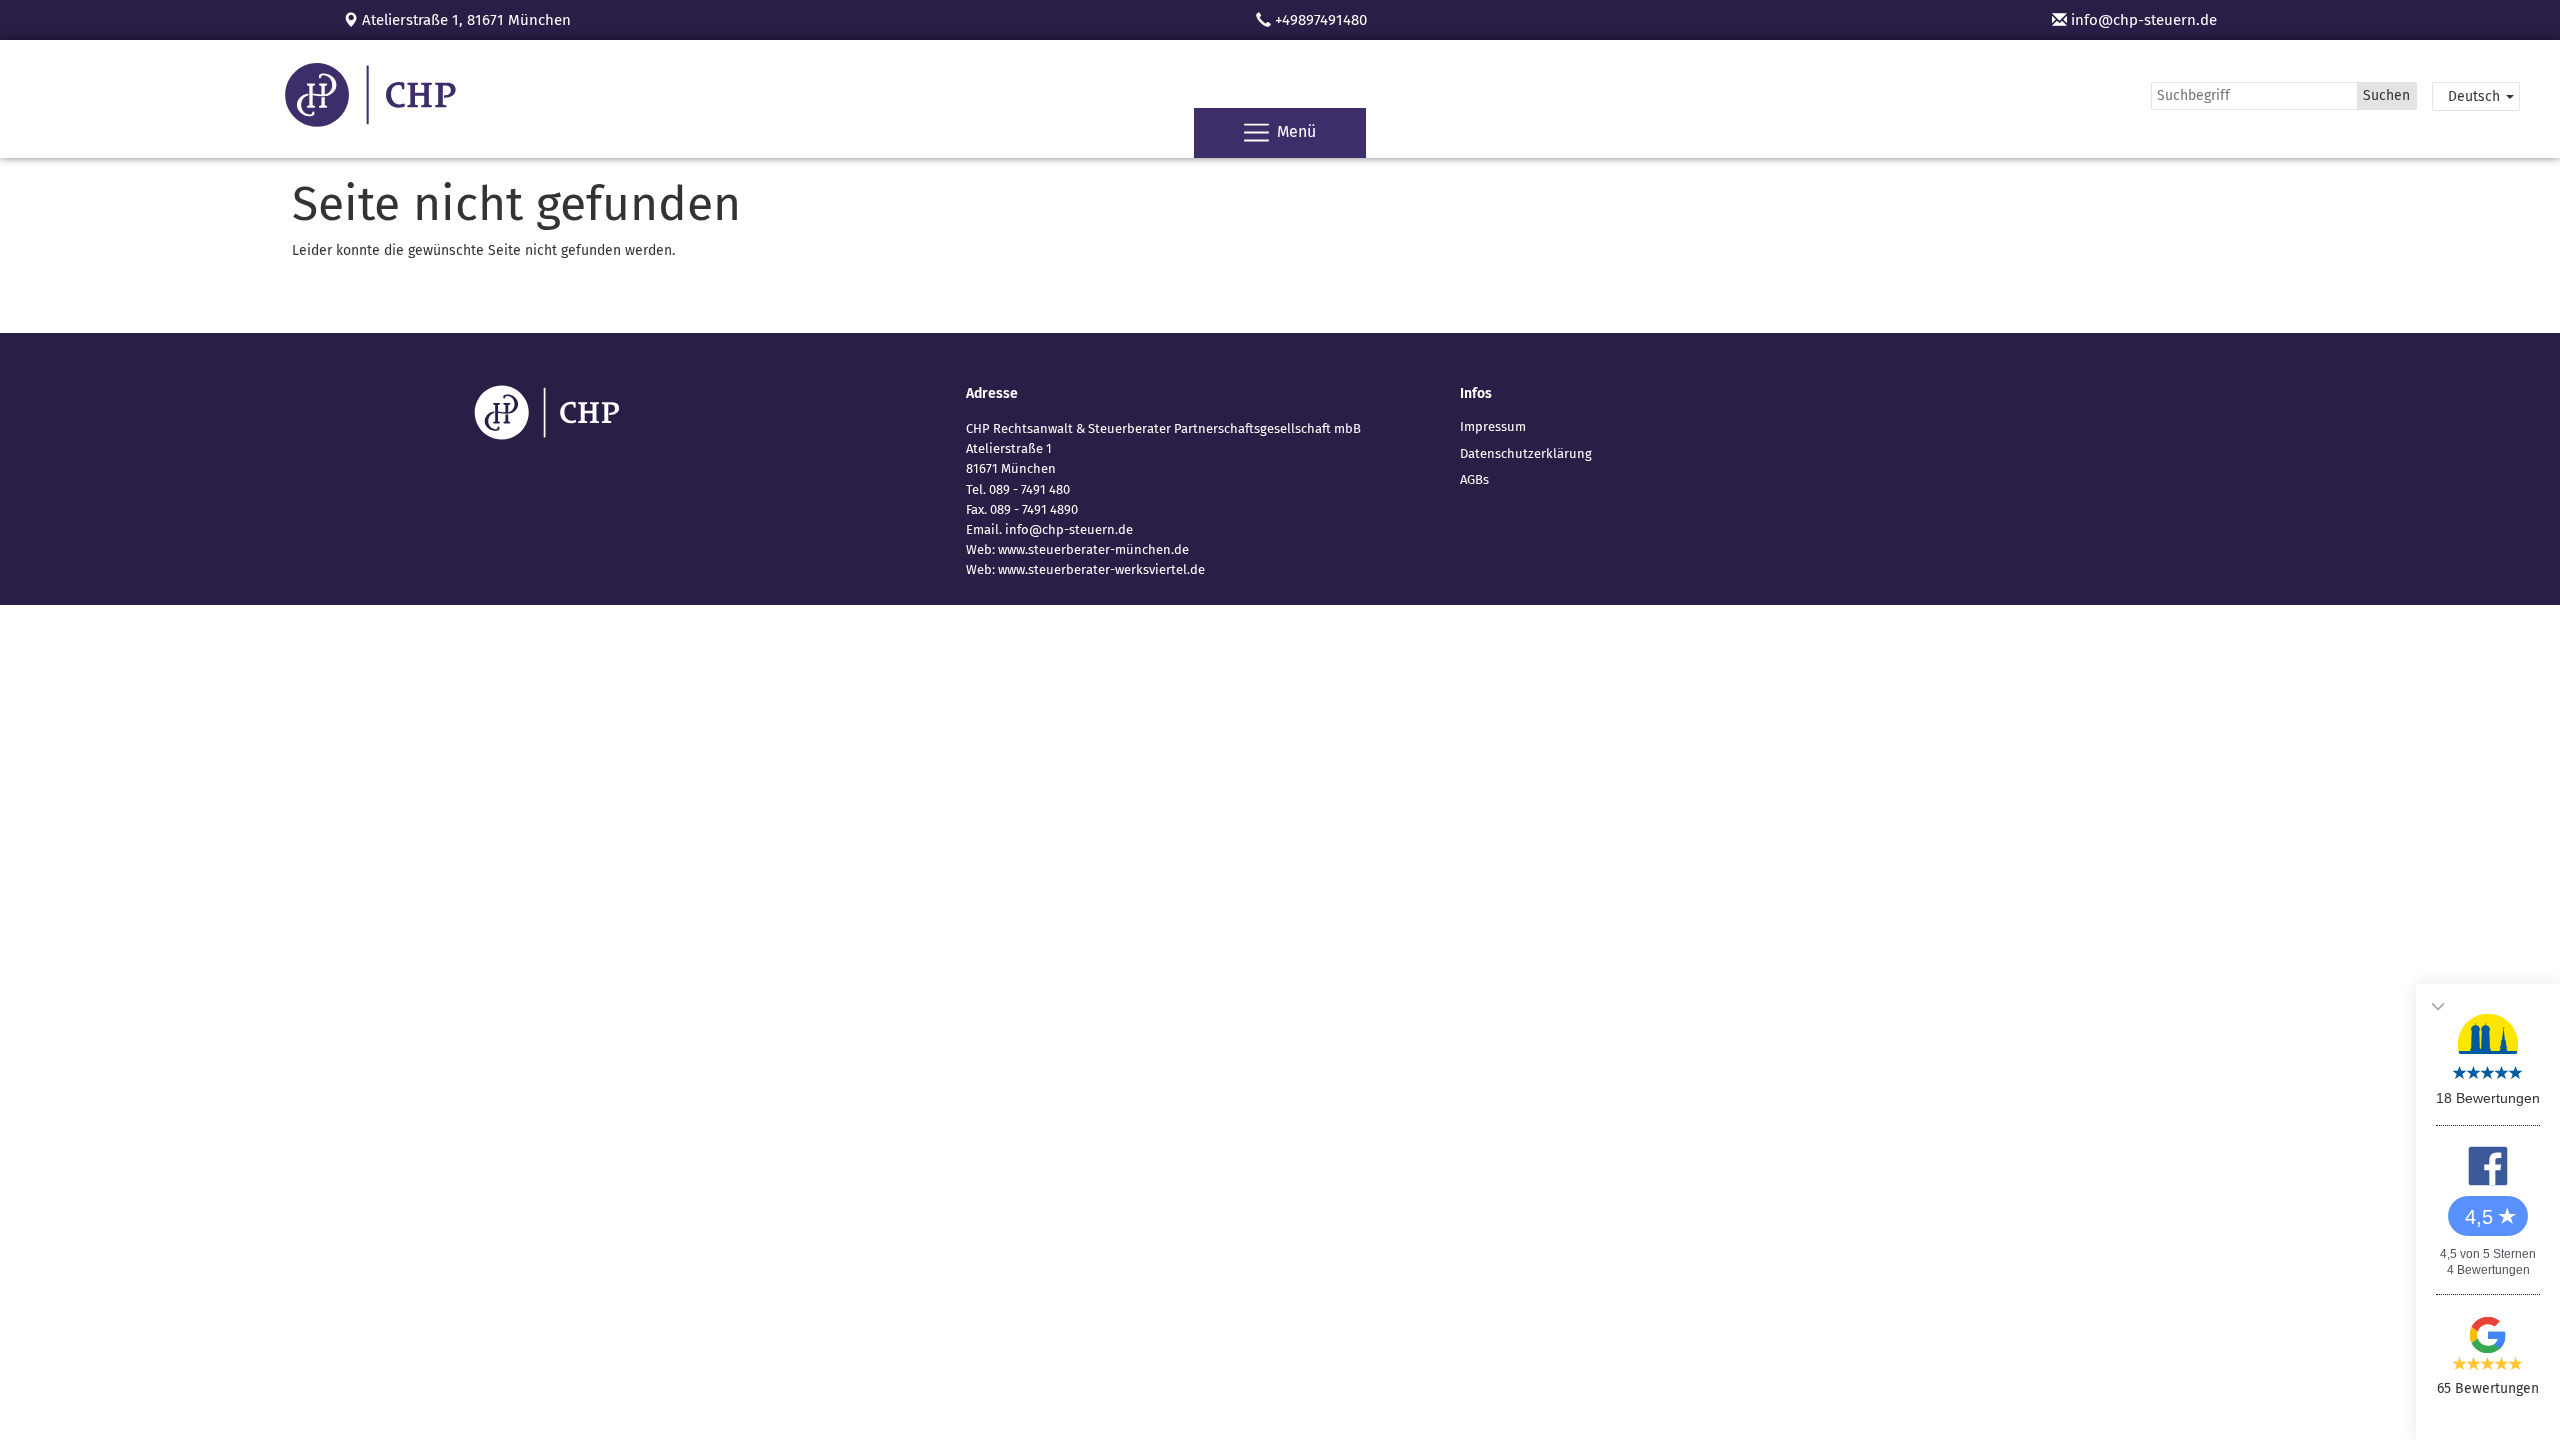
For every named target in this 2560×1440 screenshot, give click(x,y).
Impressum (1493, 426)
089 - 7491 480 (1029, 489)
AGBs (1474, 479)
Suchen (2386, 95)
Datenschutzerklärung (1526, 453)
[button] (2476, 96)
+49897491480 (1321, 20)
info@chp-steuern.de (2142, 20)
